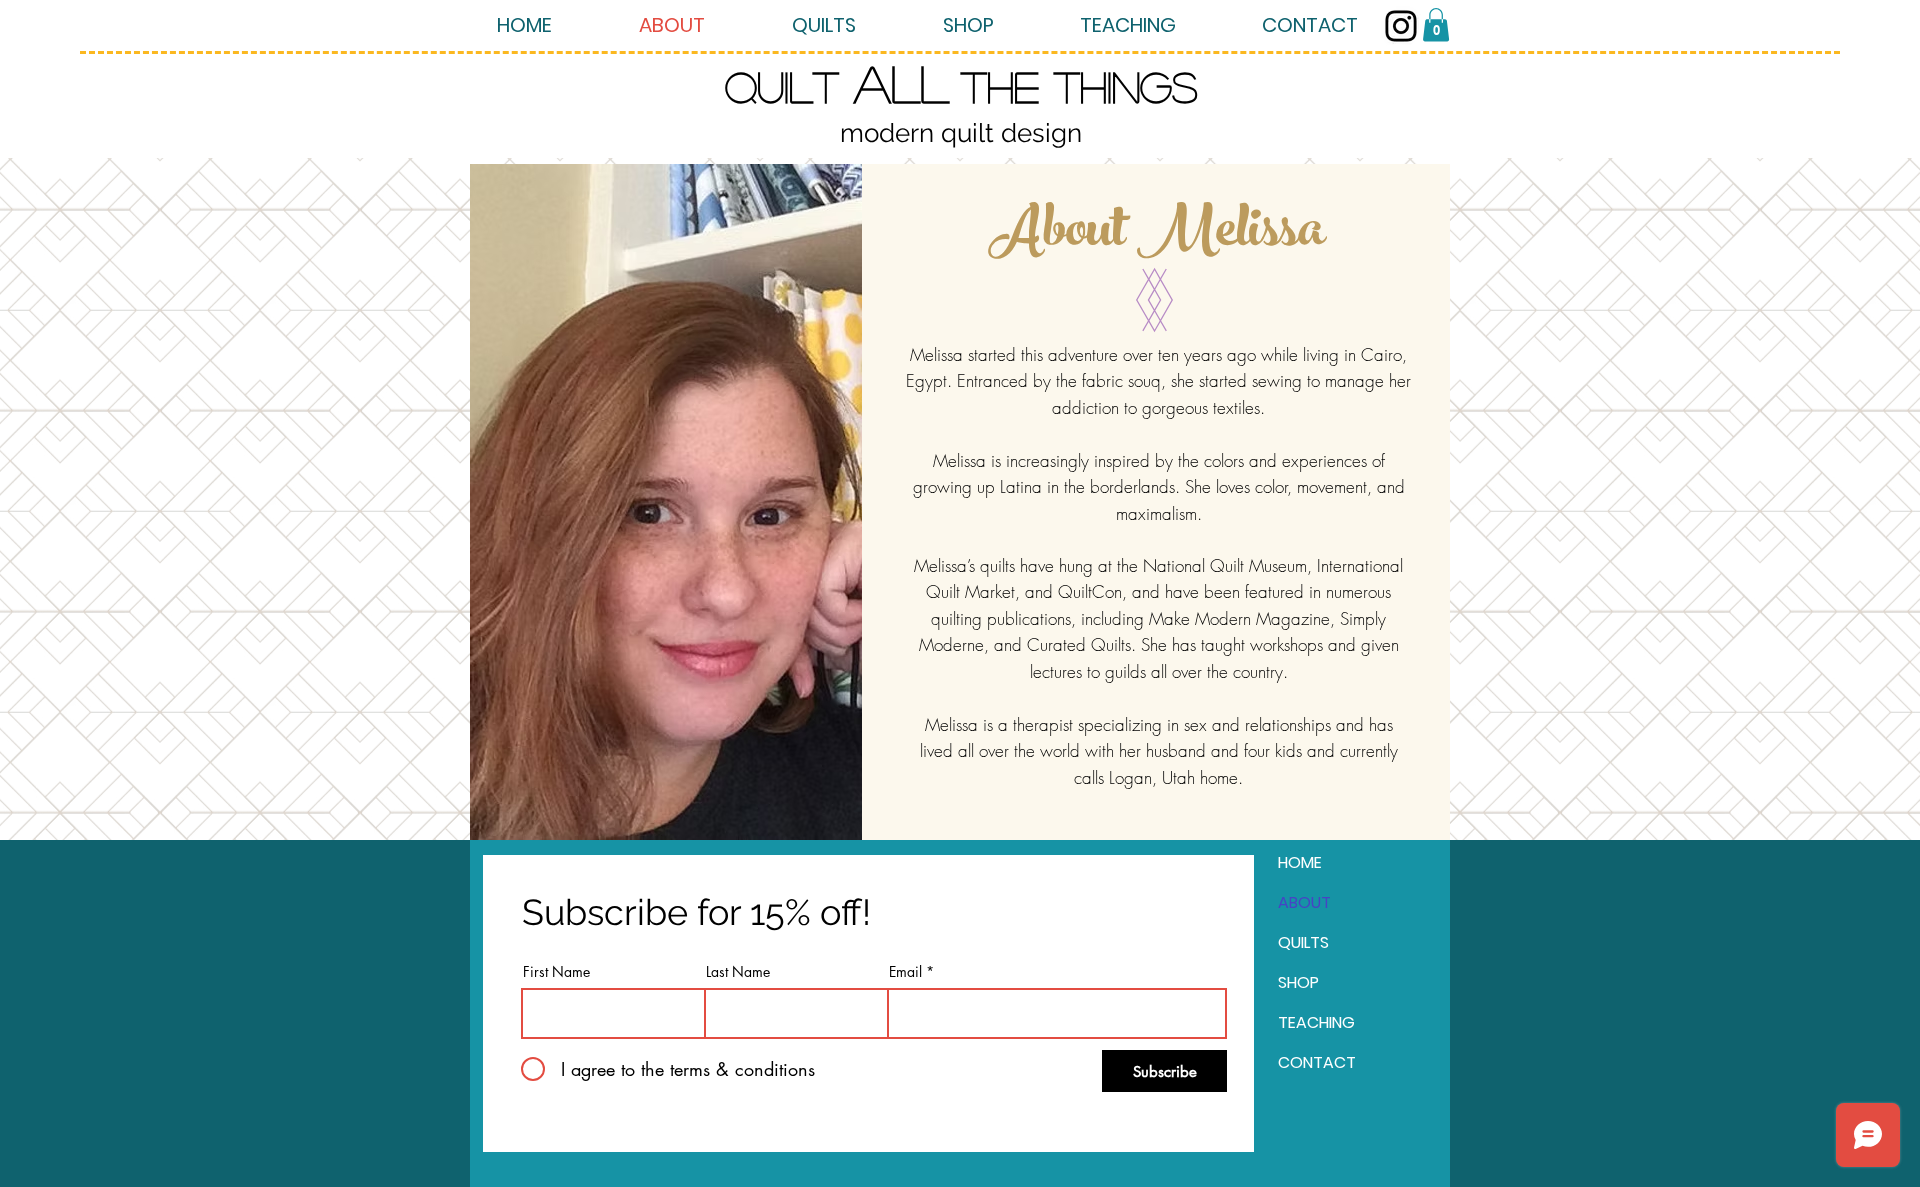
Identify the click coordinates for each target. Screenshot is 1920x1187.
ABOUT (1304, 902)
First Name (556, 972)
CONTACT (1317, 1062)
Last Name (738, 972)
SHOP (1298, 982)
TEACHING (1316, 1022)
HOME (1300, 862)
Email (905, 972)
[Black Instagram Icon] (1401, 26)
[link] (1436, 24)
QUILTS (1303, 942)
